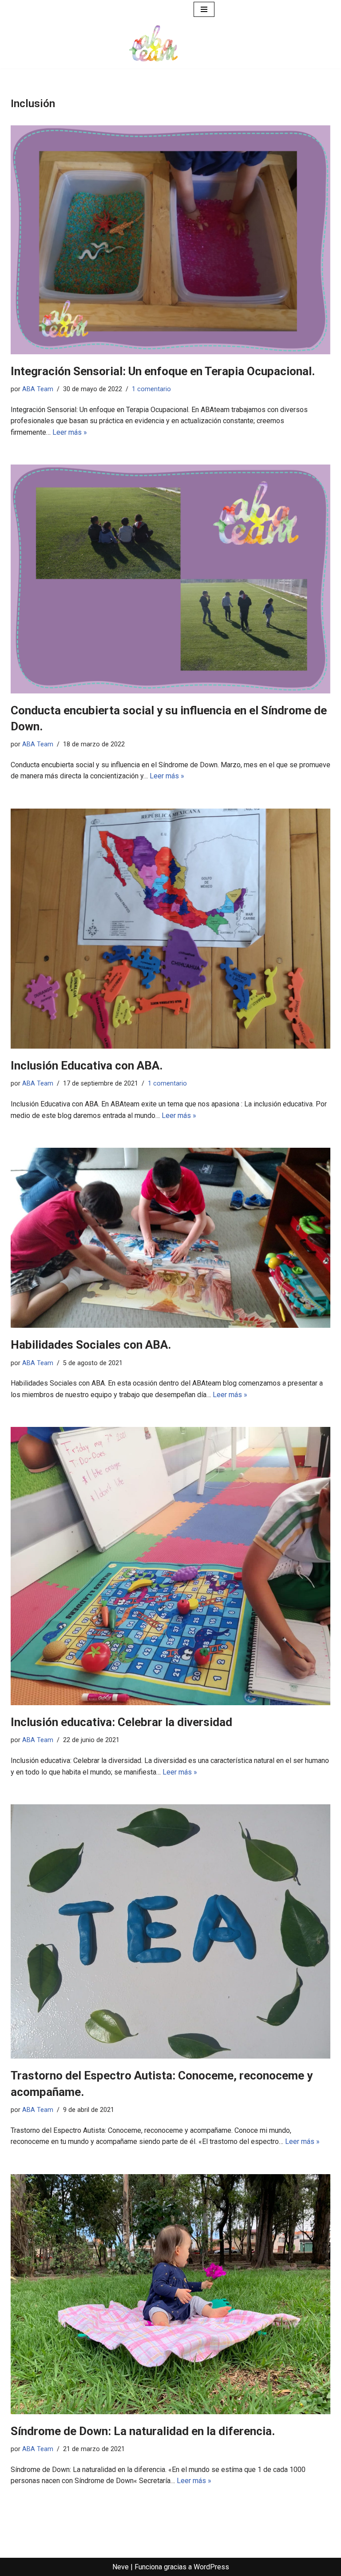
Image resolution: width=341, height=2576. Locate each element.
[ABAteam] (154, 44)
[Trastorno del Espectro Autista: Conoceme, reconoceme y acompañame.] (170, 1931)
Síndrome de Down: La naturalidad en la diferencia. (143, 2431)
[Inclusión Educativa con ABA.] (170, 929)
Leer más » (70, 432)
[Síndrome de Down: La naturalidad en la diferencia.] (170, 2294)
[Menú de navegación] (204, 9)
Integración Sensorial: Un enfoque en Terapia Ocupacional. (163, 371)
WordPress (211, 2567)
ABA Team (38, 389)
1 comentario (151, 389)
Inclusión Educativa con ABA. (87, 1066)
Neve (121, 2567)
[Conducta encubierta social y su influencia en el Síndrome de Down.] (170, 579)
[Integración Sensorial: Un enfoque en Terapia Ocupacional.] (170, 240)
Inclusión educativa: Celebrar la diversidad (121, 1722)
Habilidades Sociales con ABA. (91, 1345)
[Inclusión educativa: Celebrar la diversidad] (170, 1566)
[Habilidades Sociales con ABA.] (170, 1238)
